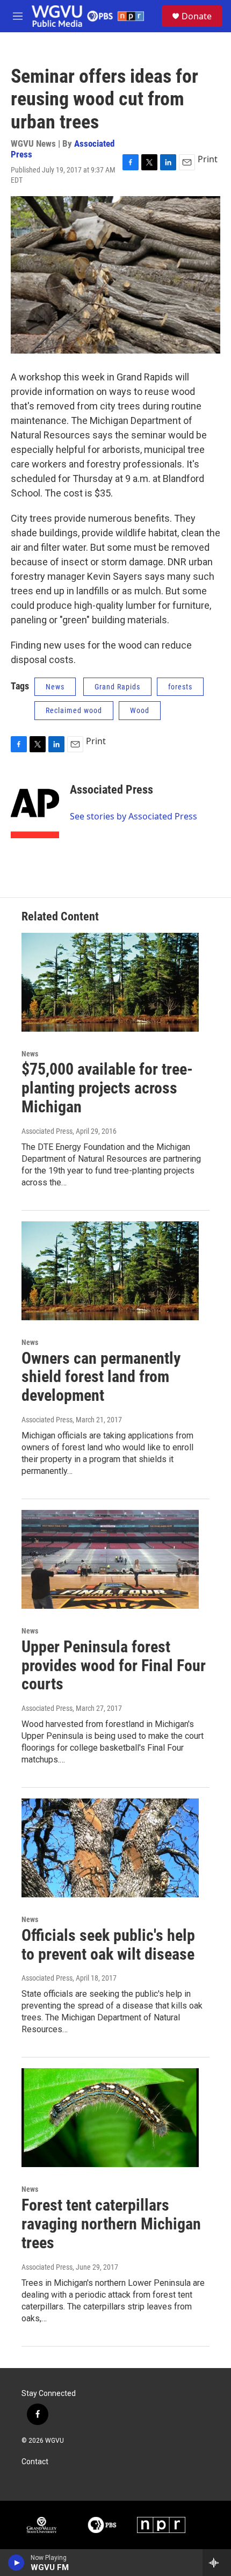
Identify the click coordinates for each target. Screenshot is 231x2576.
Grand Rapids (117, 687)
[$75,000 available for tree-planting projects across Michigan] (110, 982)
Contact (35, 2462)
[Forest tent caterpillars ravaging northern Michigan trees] (110, 2118)
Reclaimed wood (74, 710)
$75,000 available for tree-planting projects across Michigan (107, 1088)
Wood (140, 710)
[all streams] (217, 2563)
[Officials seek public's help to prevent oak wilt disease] (110, 1848)
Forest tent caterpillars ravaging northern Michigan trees (111, 2224)
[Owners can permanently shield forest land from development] (110, 1271)
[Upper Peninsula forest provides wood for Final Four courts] (110, 1559)
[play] (16, 2563)
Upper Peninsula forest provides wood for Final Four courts (114, 1665)
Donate (197, 16)
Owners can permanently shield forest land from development (101, 1377)
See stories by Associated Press (133, 816)
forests (180, 687)
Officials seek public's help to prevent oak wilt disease (108, 1945)
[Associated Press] (35, 806)
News (55, 687)
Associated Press (111, 790)
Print (208, 159)
